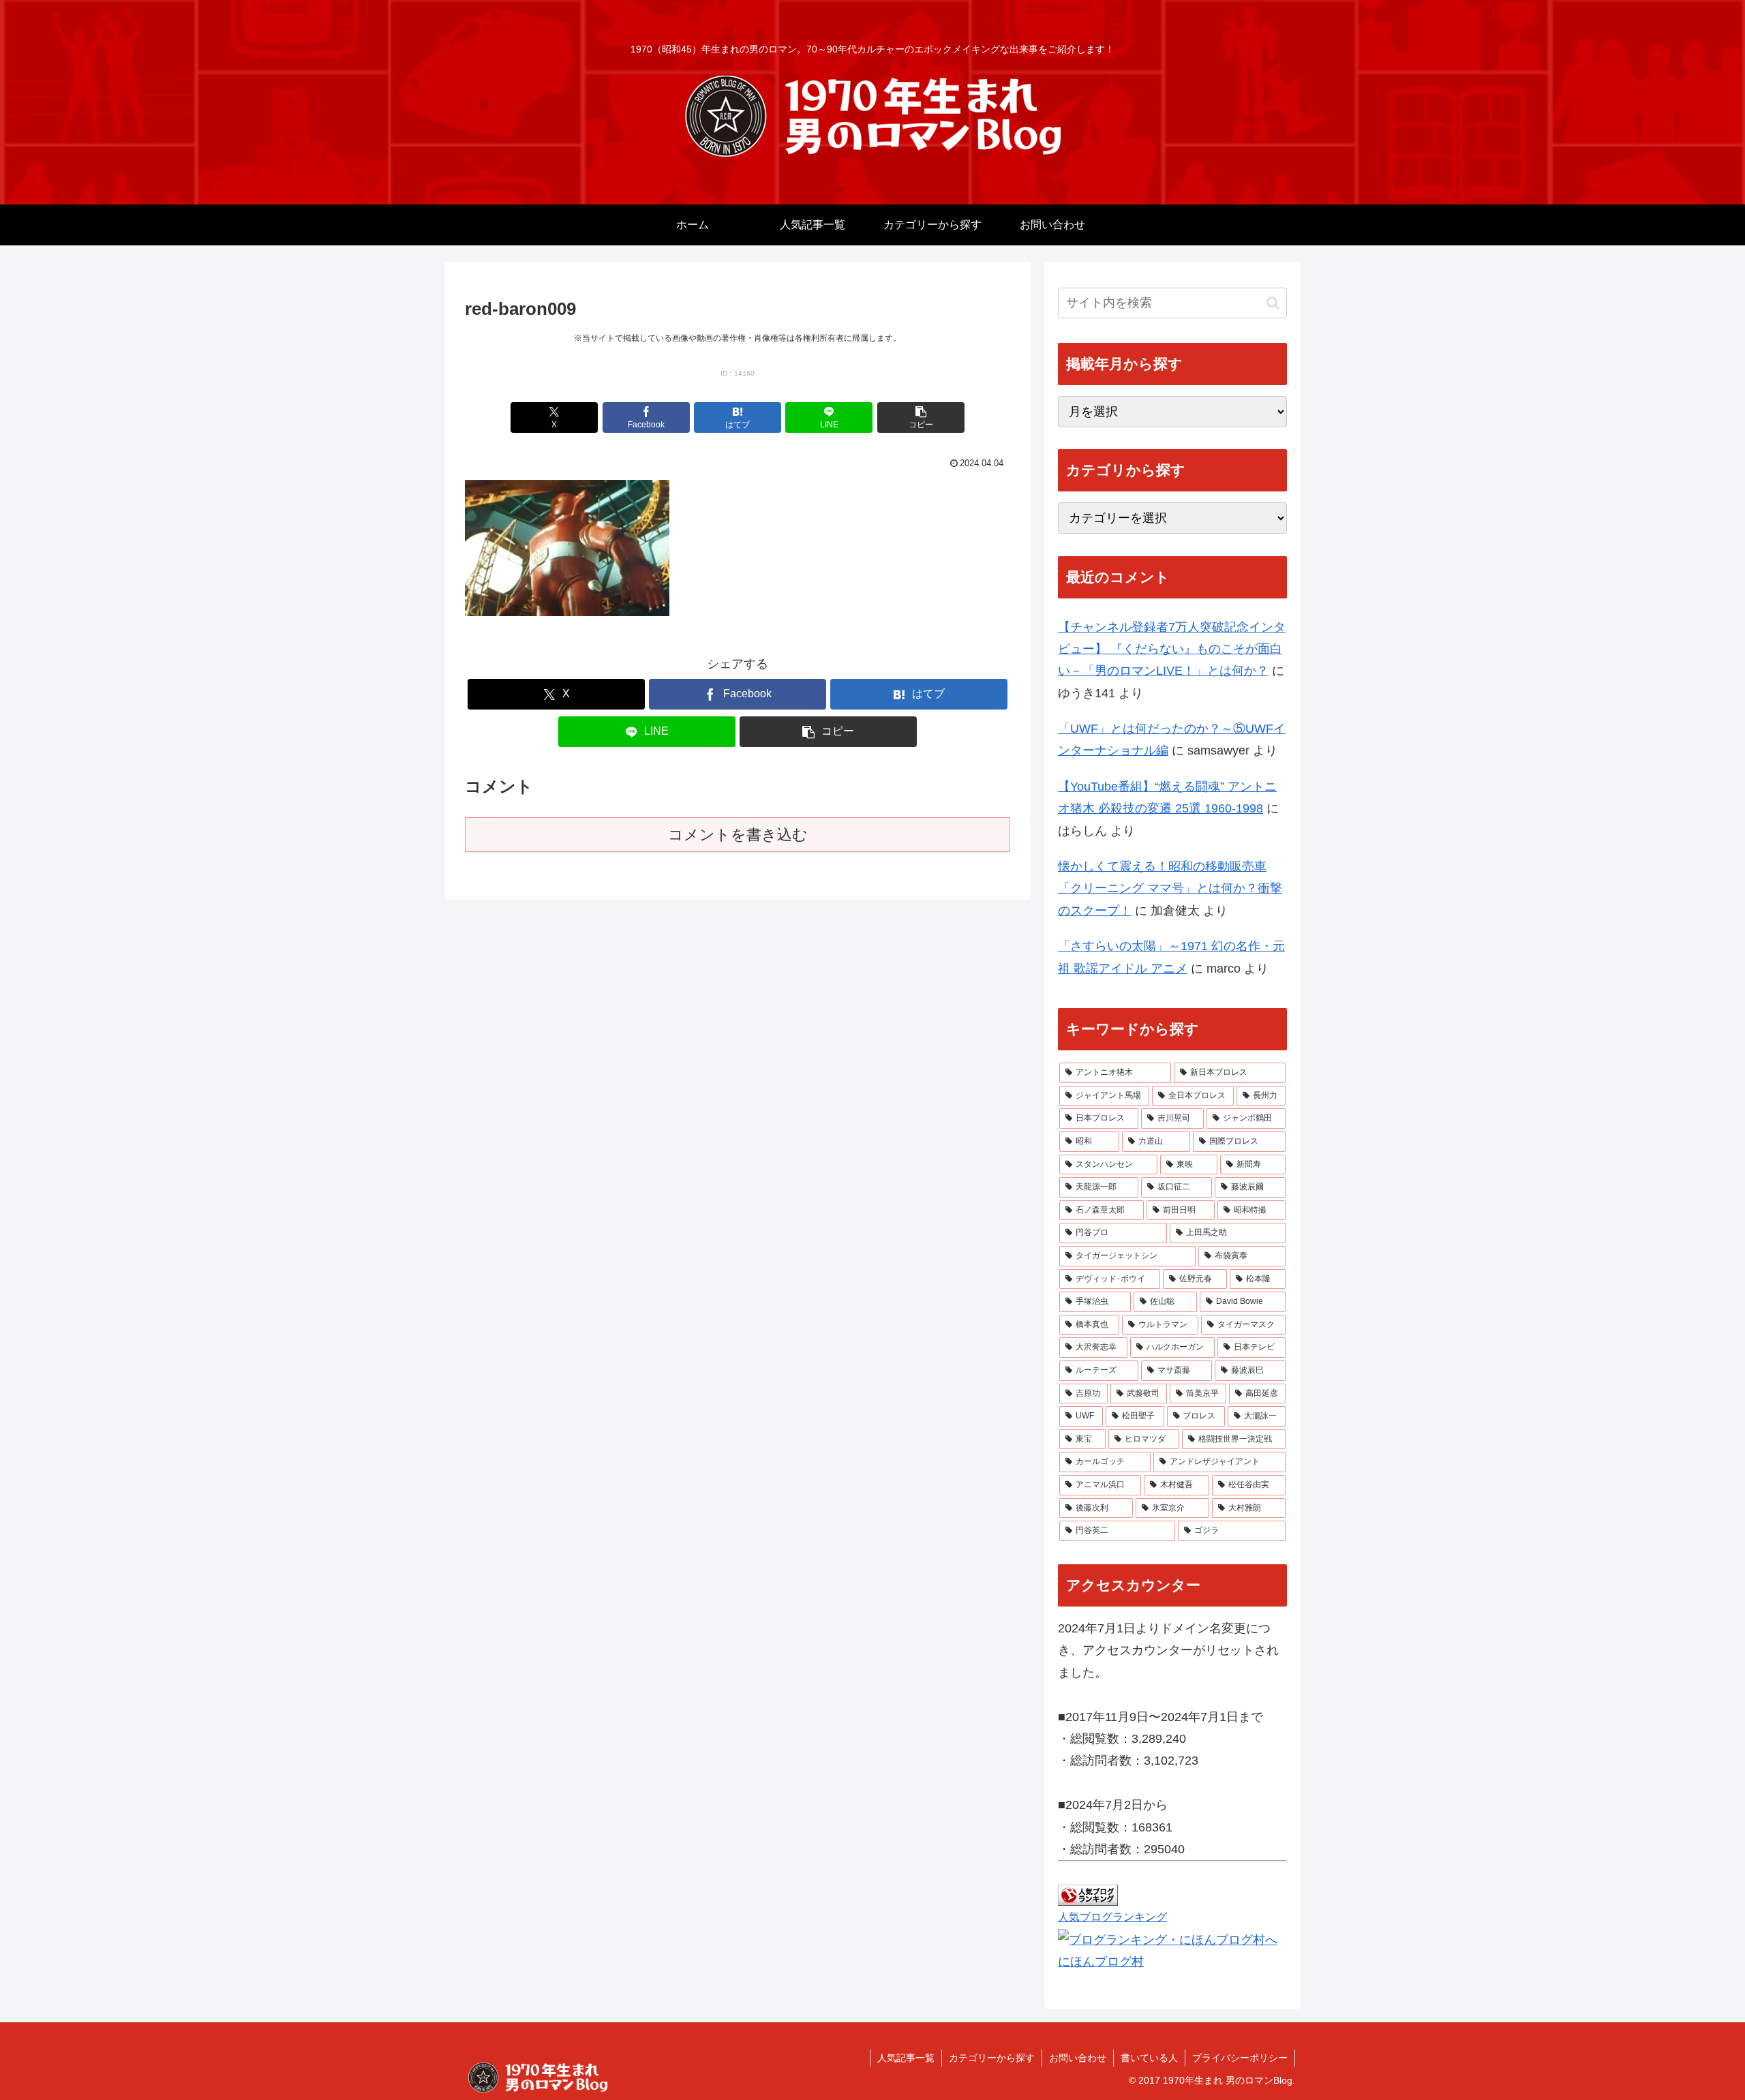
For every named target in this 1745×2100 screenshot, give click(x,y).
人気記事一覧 (906, 2058)
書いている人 (1149, 2058)
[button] (921, 417)
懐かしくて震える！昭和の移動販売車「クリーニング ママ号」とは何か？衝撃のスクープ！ (1170, 888)
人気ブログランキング (1112, 1917)
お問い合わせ (1078, 2058)
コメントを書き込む (738, 835)
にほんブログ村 (1101, 1962)
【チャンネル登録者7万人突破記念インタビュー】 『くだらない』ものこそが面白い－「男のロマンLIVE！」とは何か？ (1172, 649)
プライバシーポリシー (1240, 2058)
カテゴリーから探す (992, 2058)
